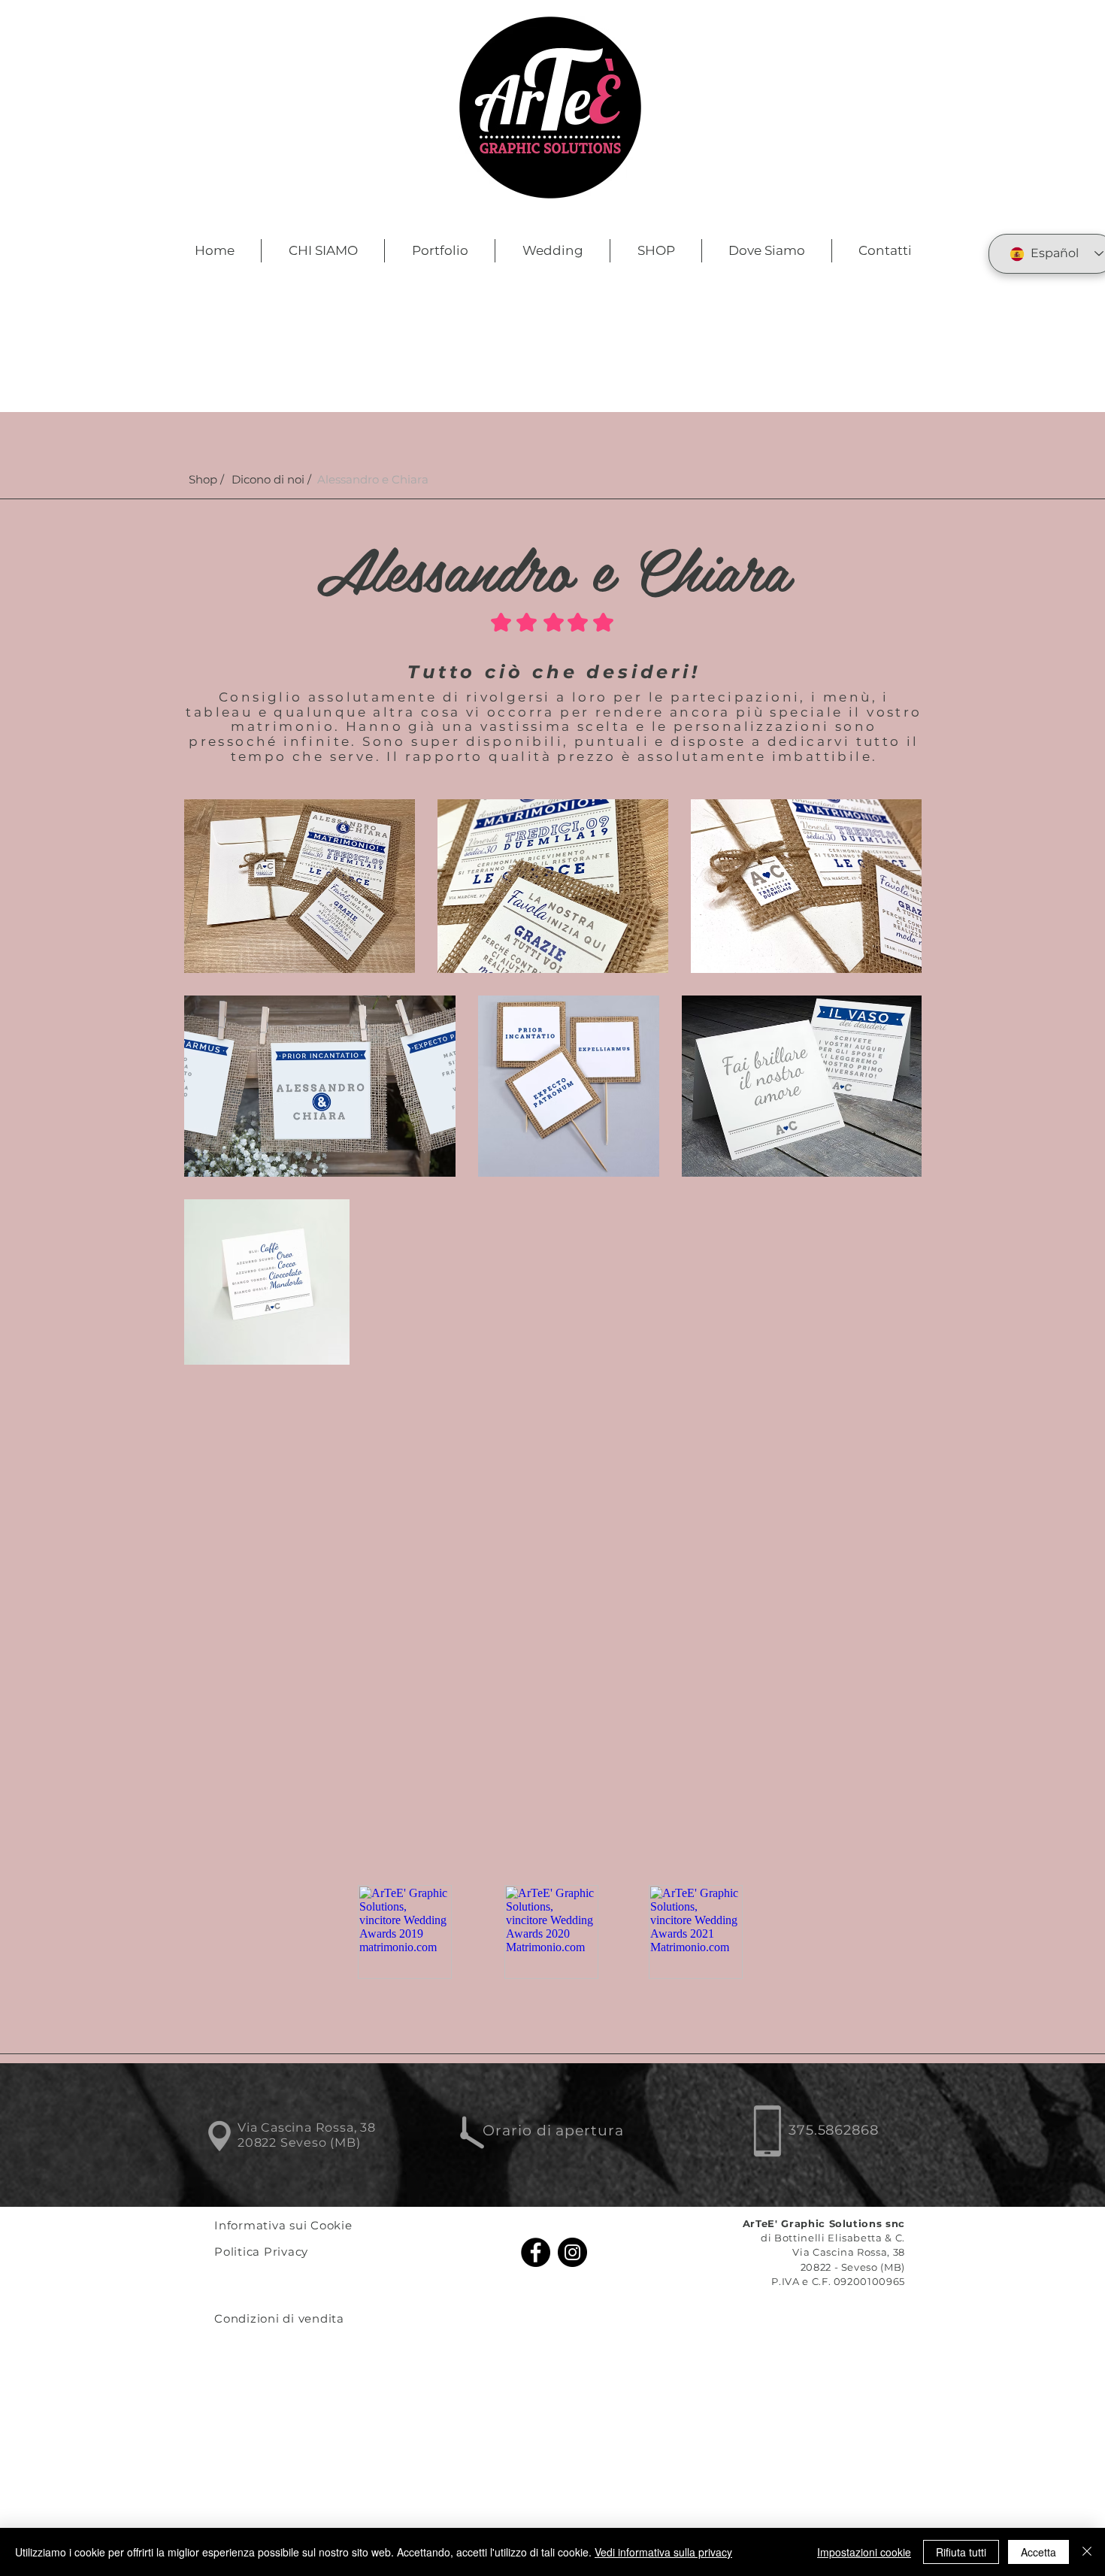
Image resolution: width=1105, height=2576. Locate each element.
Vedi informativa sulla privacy (663, 2552)
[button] (373, 479)
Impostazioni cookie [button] (864, 2552)
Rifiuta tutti (961, 2552)
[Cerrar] (1087, 2552)
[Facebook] (536, 2252)
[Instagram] (572, 2252)
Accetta (1038, 2552)
